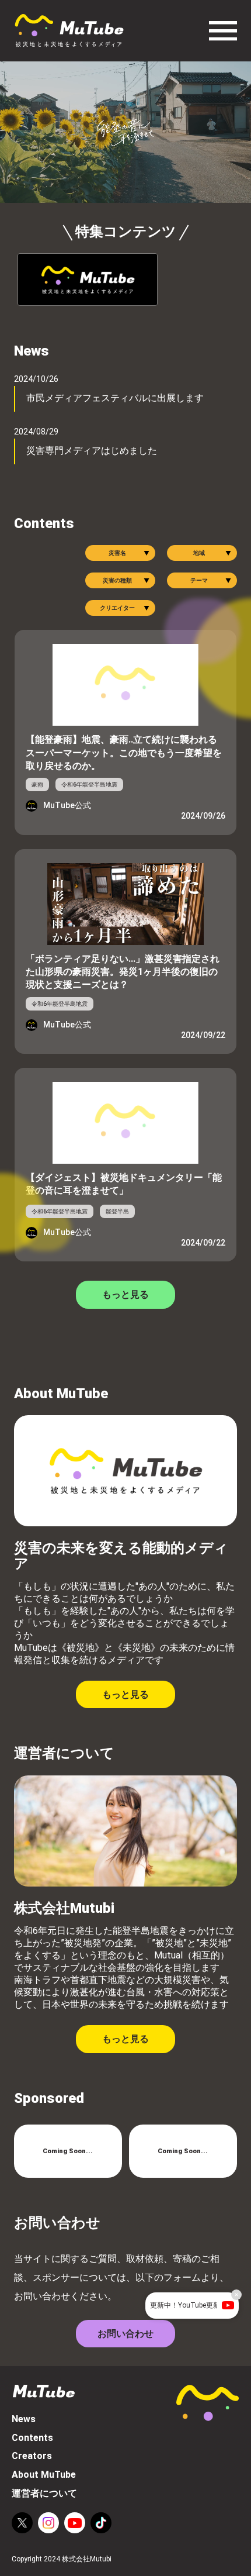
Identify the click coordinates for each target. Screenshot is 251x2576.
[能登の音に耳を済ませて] (88, 280)
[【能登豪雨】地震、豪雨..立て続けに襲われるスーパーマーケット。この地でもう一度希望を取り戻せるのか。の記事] (125, 678)
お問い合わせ (125, 2334)
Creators (32, 2456)
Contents (32, 2438)
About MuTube (44, 2475)
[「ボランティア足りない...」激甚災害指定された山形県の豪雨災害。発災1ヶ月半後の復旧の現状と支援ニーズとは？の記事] (125, 897)
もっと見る (125, 1294)
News (24, 2419)
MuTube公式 (67, 806)
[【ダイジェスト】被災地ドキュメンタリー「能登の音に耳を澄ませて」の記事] (125, 1116)
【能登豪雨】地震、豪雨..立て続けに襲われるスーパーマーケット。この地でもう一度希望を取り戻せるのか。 (124, 753)
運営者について (44, 2493)
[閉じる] (236, 2295)
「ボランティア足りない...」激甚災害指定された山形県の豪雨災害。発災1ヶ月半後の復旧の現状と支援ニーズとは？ (123, 972)
